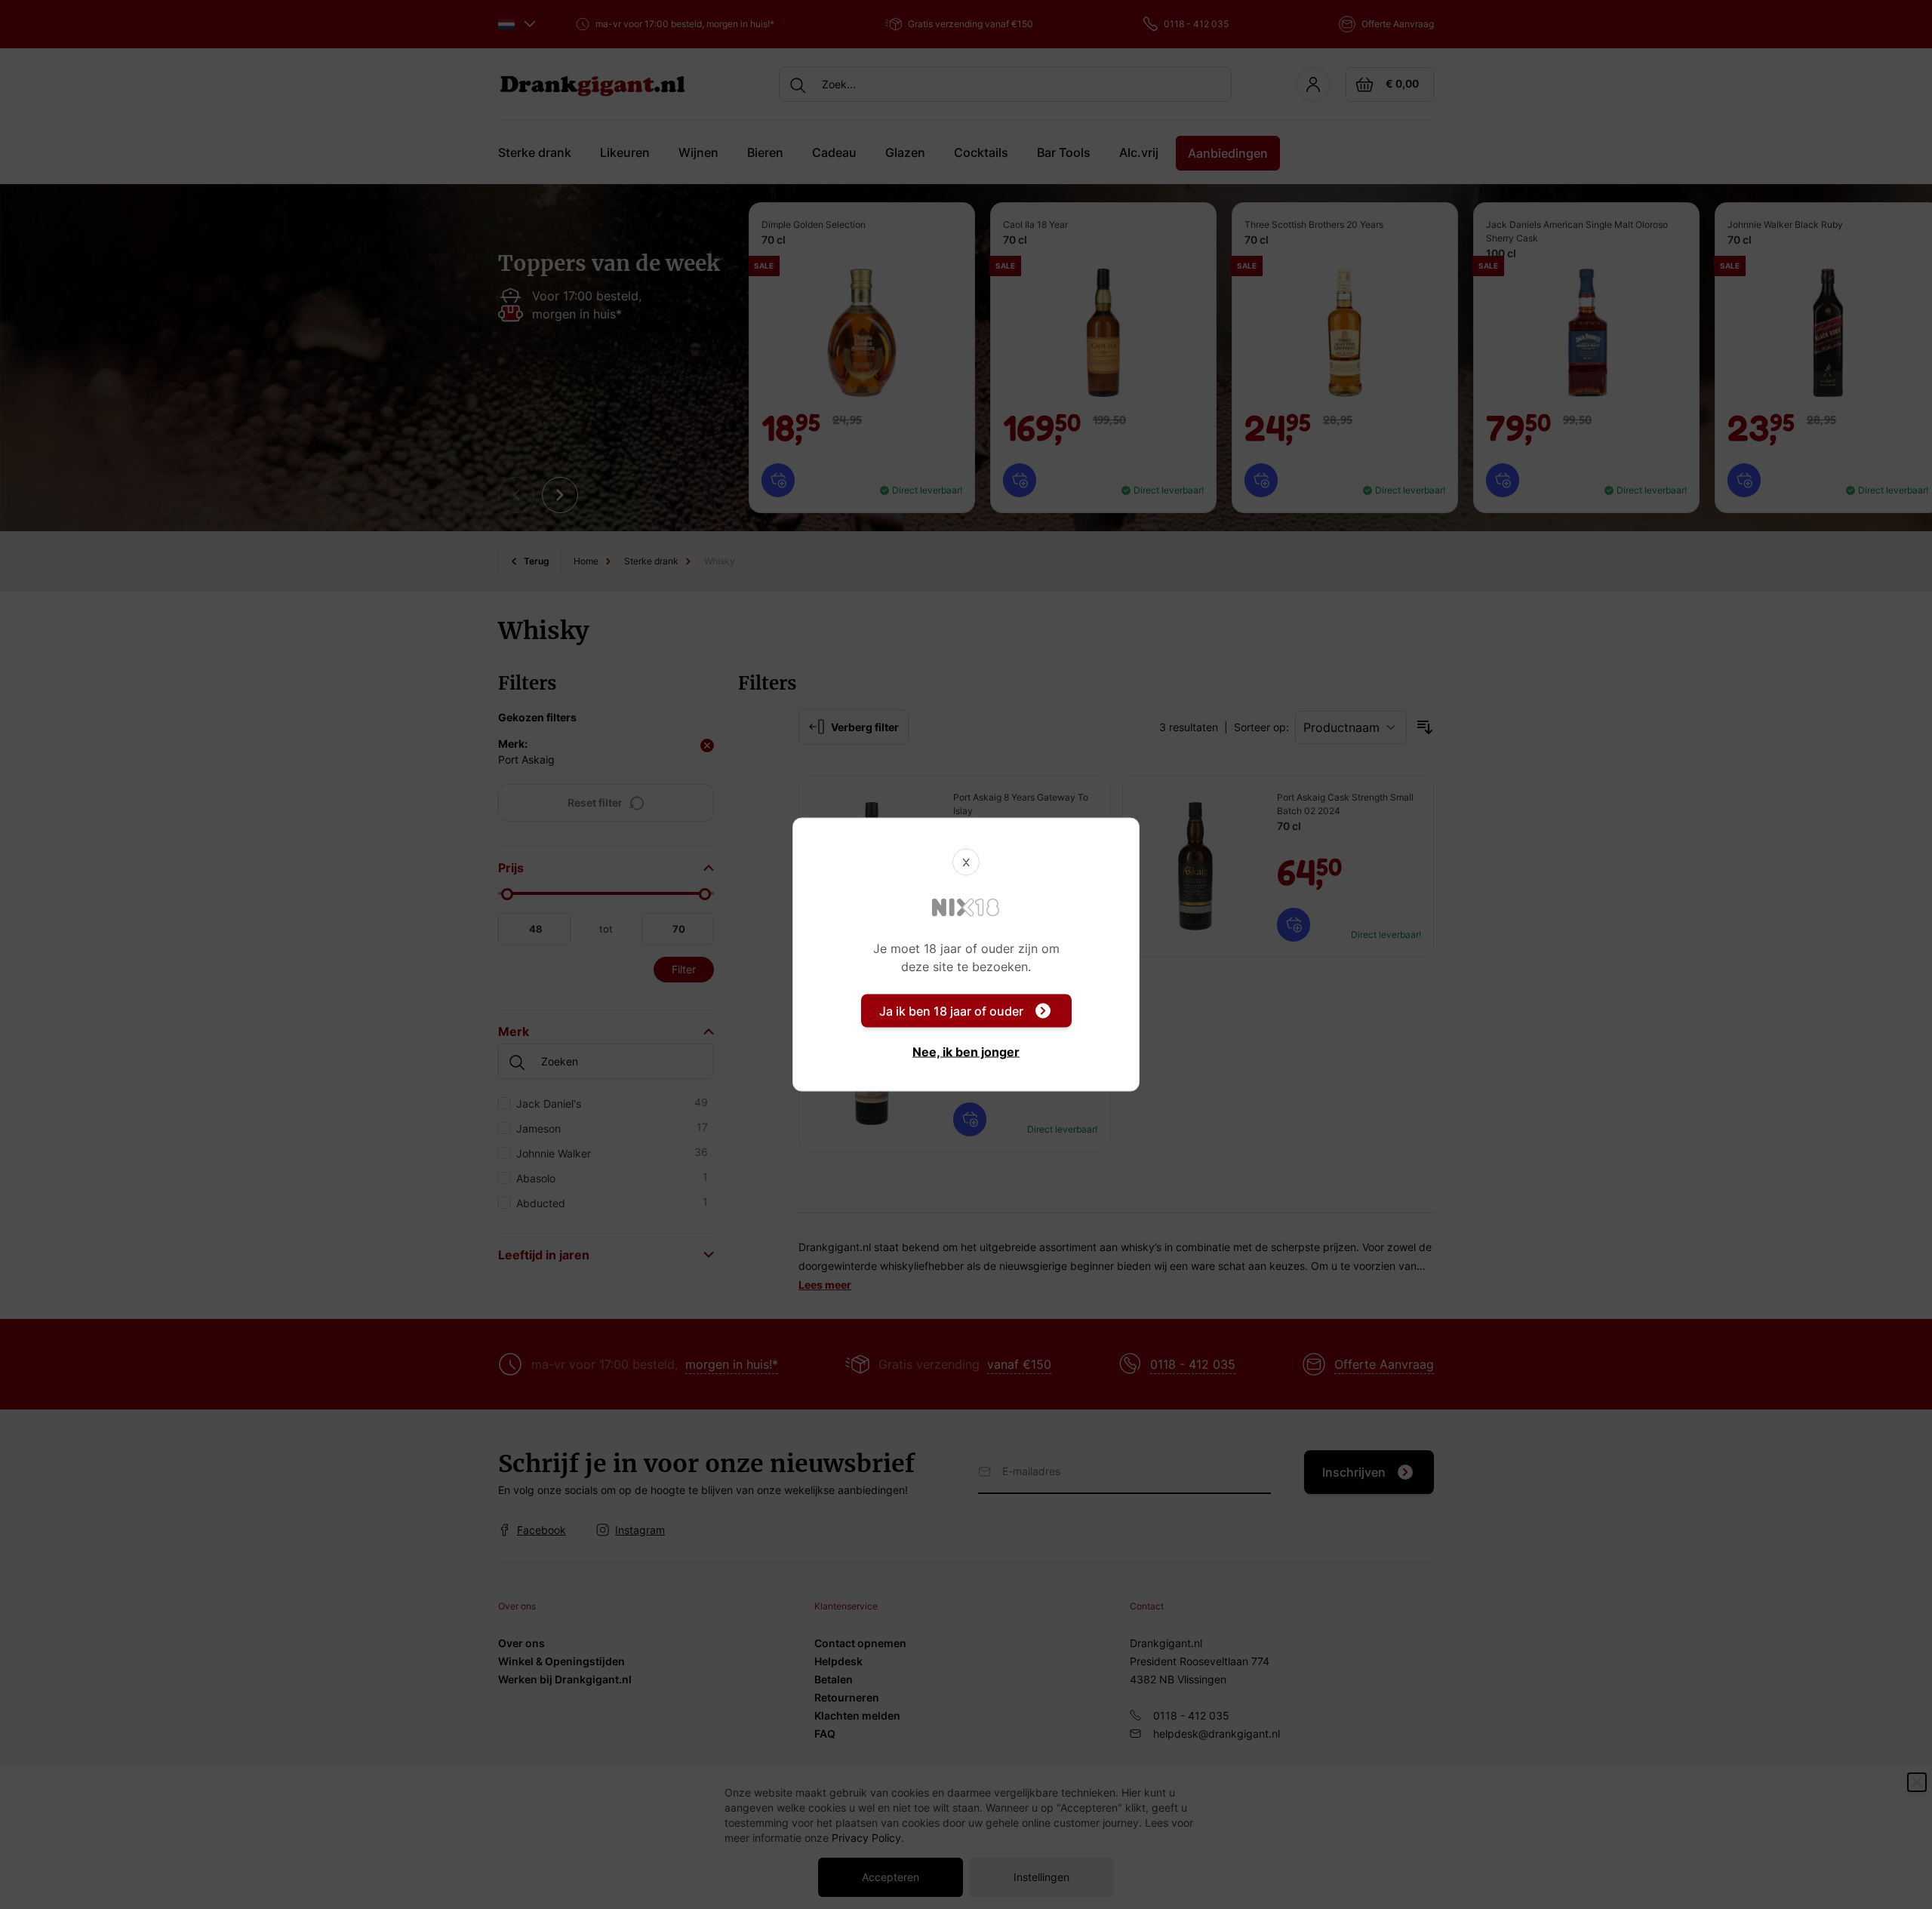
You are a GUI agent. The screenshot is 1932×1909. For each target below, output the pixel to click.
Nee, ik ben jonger (966, 1052)
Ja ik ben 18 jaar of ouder (951, 1011)
